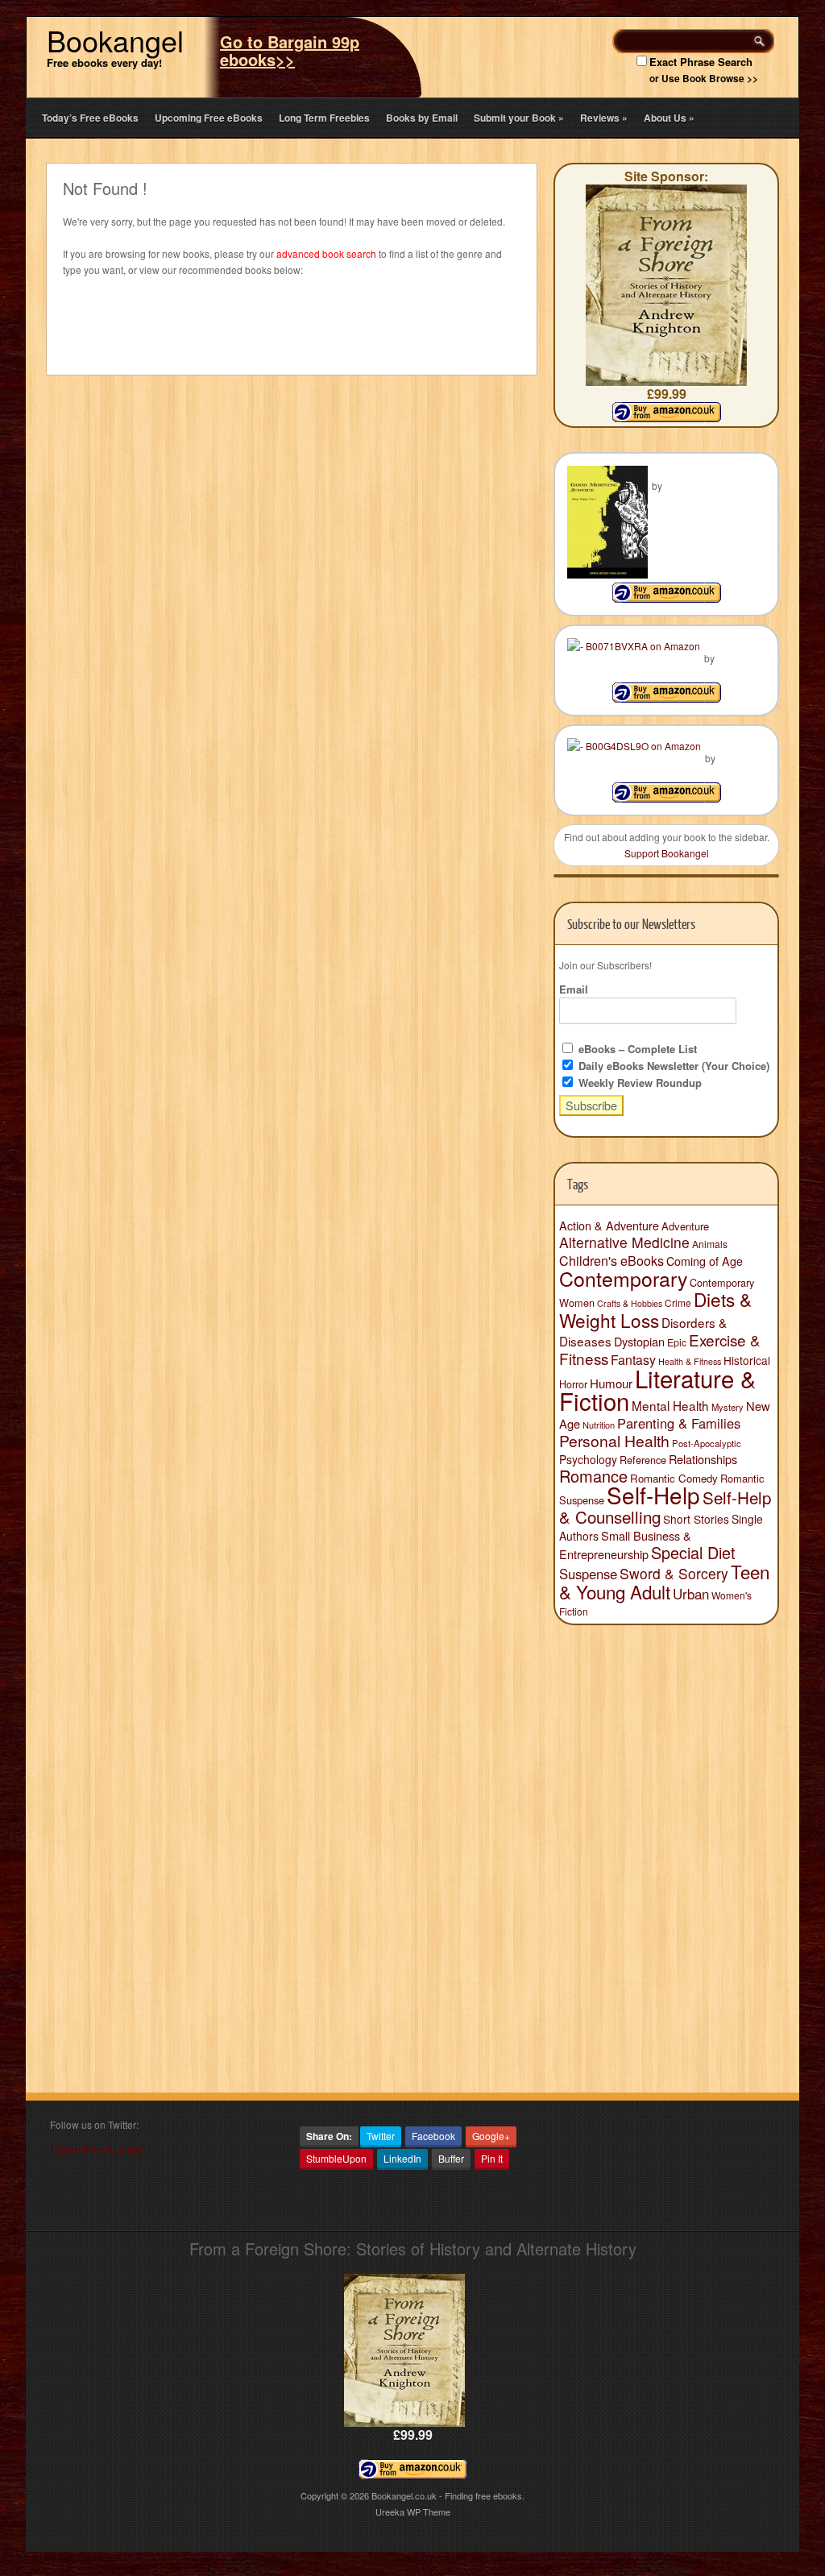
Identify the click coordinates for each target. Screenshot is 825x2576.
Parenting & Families (679, 1423)
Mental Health (670, 1405)
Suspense (588, 1574)
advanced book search (326, 253)
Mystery (728, 1407)
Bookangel (115, 40)
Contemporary (623, 1278)
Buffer (451, 2158)
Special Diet (693, 1552)
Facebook (433, 2136)
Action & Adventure (609, 1226)
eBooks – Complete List (636, 1049)
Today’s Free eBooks (90, 118)
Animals (710, 1244)
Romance (593, 1476)
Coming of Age (705, 1261)
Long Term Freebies (324, 118)
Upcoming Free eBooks (209, 118)
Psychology (588, 1459)
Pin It (492, 2158)
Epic (677, 1342)
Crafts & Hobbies (630, 1303)
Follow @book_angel (97, 2149)
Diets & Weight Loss (655, 1309)
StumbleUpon (336, 2158)
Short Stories (696, 1519)
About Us (669, 118)
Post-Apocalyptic (707, 1443)
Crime (678, 1303)
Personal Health (614, 1441)
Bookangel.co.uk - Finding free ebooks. (448, 2495)
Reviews (604, 118)
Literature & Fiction (658, 1389)
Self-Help (653, 1495)
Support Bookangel (667, 853)
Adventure (685, 1226)
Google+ (491, 2136)
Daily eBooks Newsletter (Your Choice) (672, 1066)
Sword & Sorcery (674, 1573)
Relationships (703, 1459)
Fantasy (633, 1360)
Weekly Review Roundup (638, 1083)
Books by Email (422, 118)
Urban (691, 1594)
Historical (747, 1360)
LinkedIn (402, 2158)
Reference (643, 1460)
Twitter (381, 2136)
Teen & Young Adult (664, 1581)
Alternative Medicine (624, 1242)
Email (574, 989)
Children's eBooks (611, 1260)
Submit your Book (519, 118)
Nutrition (599, 1425)
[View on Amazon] (667, 598)
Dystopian (639, 1341)
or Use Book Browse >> (704, 78)
